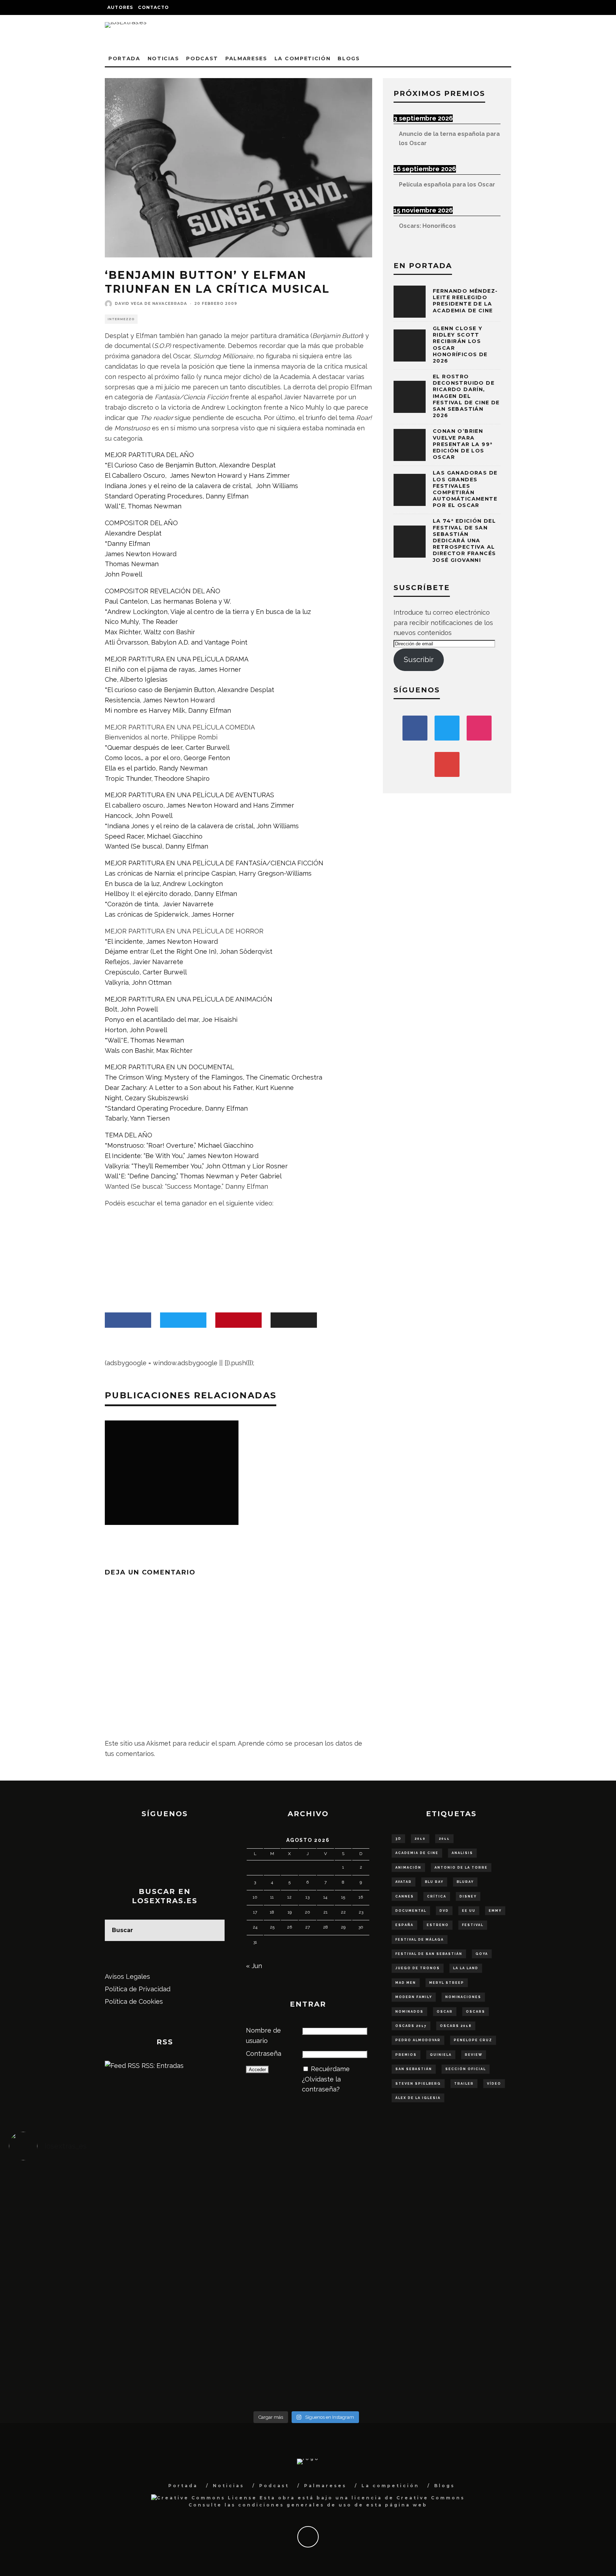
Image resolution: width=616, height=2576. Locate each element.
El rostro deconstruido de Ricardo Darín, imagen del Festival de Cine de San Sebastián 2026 (466, 396)
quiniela (441, 2055)
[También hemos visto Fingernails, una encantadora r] (232, 2277)
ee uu (469, 1911)
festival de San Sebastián (429, 1954)
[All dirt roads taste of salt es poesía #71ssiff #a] (529, 2195)
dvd (444, 1911)
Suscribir (419, 660)
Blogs (349, 58)
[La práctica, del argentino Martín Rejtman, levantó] (83, 2200)
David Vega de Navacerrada (151, 304)
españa (404, 1925)
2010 (420, 1839)
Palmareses (246, 58)
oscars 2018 (456, 2026)
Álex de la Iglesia (418, 2098)
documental (411, 1911)
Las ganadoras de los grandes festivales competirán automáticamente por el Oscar (465, 489)
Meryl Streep (447, 1983)
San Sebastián (414, 2069)
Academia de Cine (417, 1853)
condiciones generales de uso (295, 2505)
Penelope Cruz (473, 2040)
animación (408, 1868)
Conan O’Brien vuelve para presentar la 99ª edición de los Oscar (463, 444)
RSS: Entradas (162, 2066)
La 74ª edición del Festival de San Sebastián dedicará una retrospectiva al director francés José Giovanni (464, 540)
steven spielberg (418, 2084)
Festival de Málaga (420, 1940)
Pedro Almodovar (418, 2040)
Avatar (404, 1882)
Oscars (476, 2012)
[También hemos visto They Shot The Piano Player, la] (529, 2277)
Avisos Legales (127, 1976)
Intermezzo (121, 319)
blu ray (434, 1882)
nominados (409, 2012)
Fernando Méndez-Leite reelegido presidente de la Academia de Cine (465, 301)
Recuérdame (330, 2069)
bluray (465, 1882)
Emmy (495, 1911)
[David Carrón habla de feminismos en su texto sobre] (381, 2287)
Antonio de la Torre (461, 1868)
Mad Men (406, 1983)
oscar (445, 2012)
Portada (124, 58)
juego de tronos (418, 1968)
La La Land (466, 1968)
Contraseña (264, 2053)
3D (398, 1839)
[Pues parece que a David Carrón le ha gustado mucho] (83, 2282)
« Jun (254, 1966)
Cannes (405, 1896)
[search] (214, 1930)
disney (468, 1896)
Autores (120, 7)
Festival (473, 1925)
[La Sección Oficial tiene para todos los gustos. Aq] (232, 2343)
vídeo (494, 2084)
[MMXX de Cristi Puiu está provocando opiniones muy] (232, 2200)
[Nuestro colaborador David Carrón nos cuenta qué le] (83, 2364)
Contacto (153, 7)
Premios (406, 2055)
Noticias (163, 58)
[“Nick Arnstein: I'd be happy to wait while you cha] (529, 2349)
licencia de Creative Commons (408, 2498)
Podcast (202, 58)
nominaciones (463, 1997)
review (474, 2055)
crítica (437, 1896)
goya (482, 1954)
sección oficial (466, 2069)
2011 (444, 1839)
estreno (438, 1925)
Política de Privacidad (138, 1989)
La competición (303, 58)
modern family (414, 1997)
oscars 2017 (411, 2026)
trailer (464, 2084)
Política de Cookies (134, 2001)
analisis (462, 1853)
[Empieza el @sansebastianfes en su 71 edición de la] (381, 2349)
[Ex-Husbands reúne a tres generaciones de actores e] (381, 2210)
